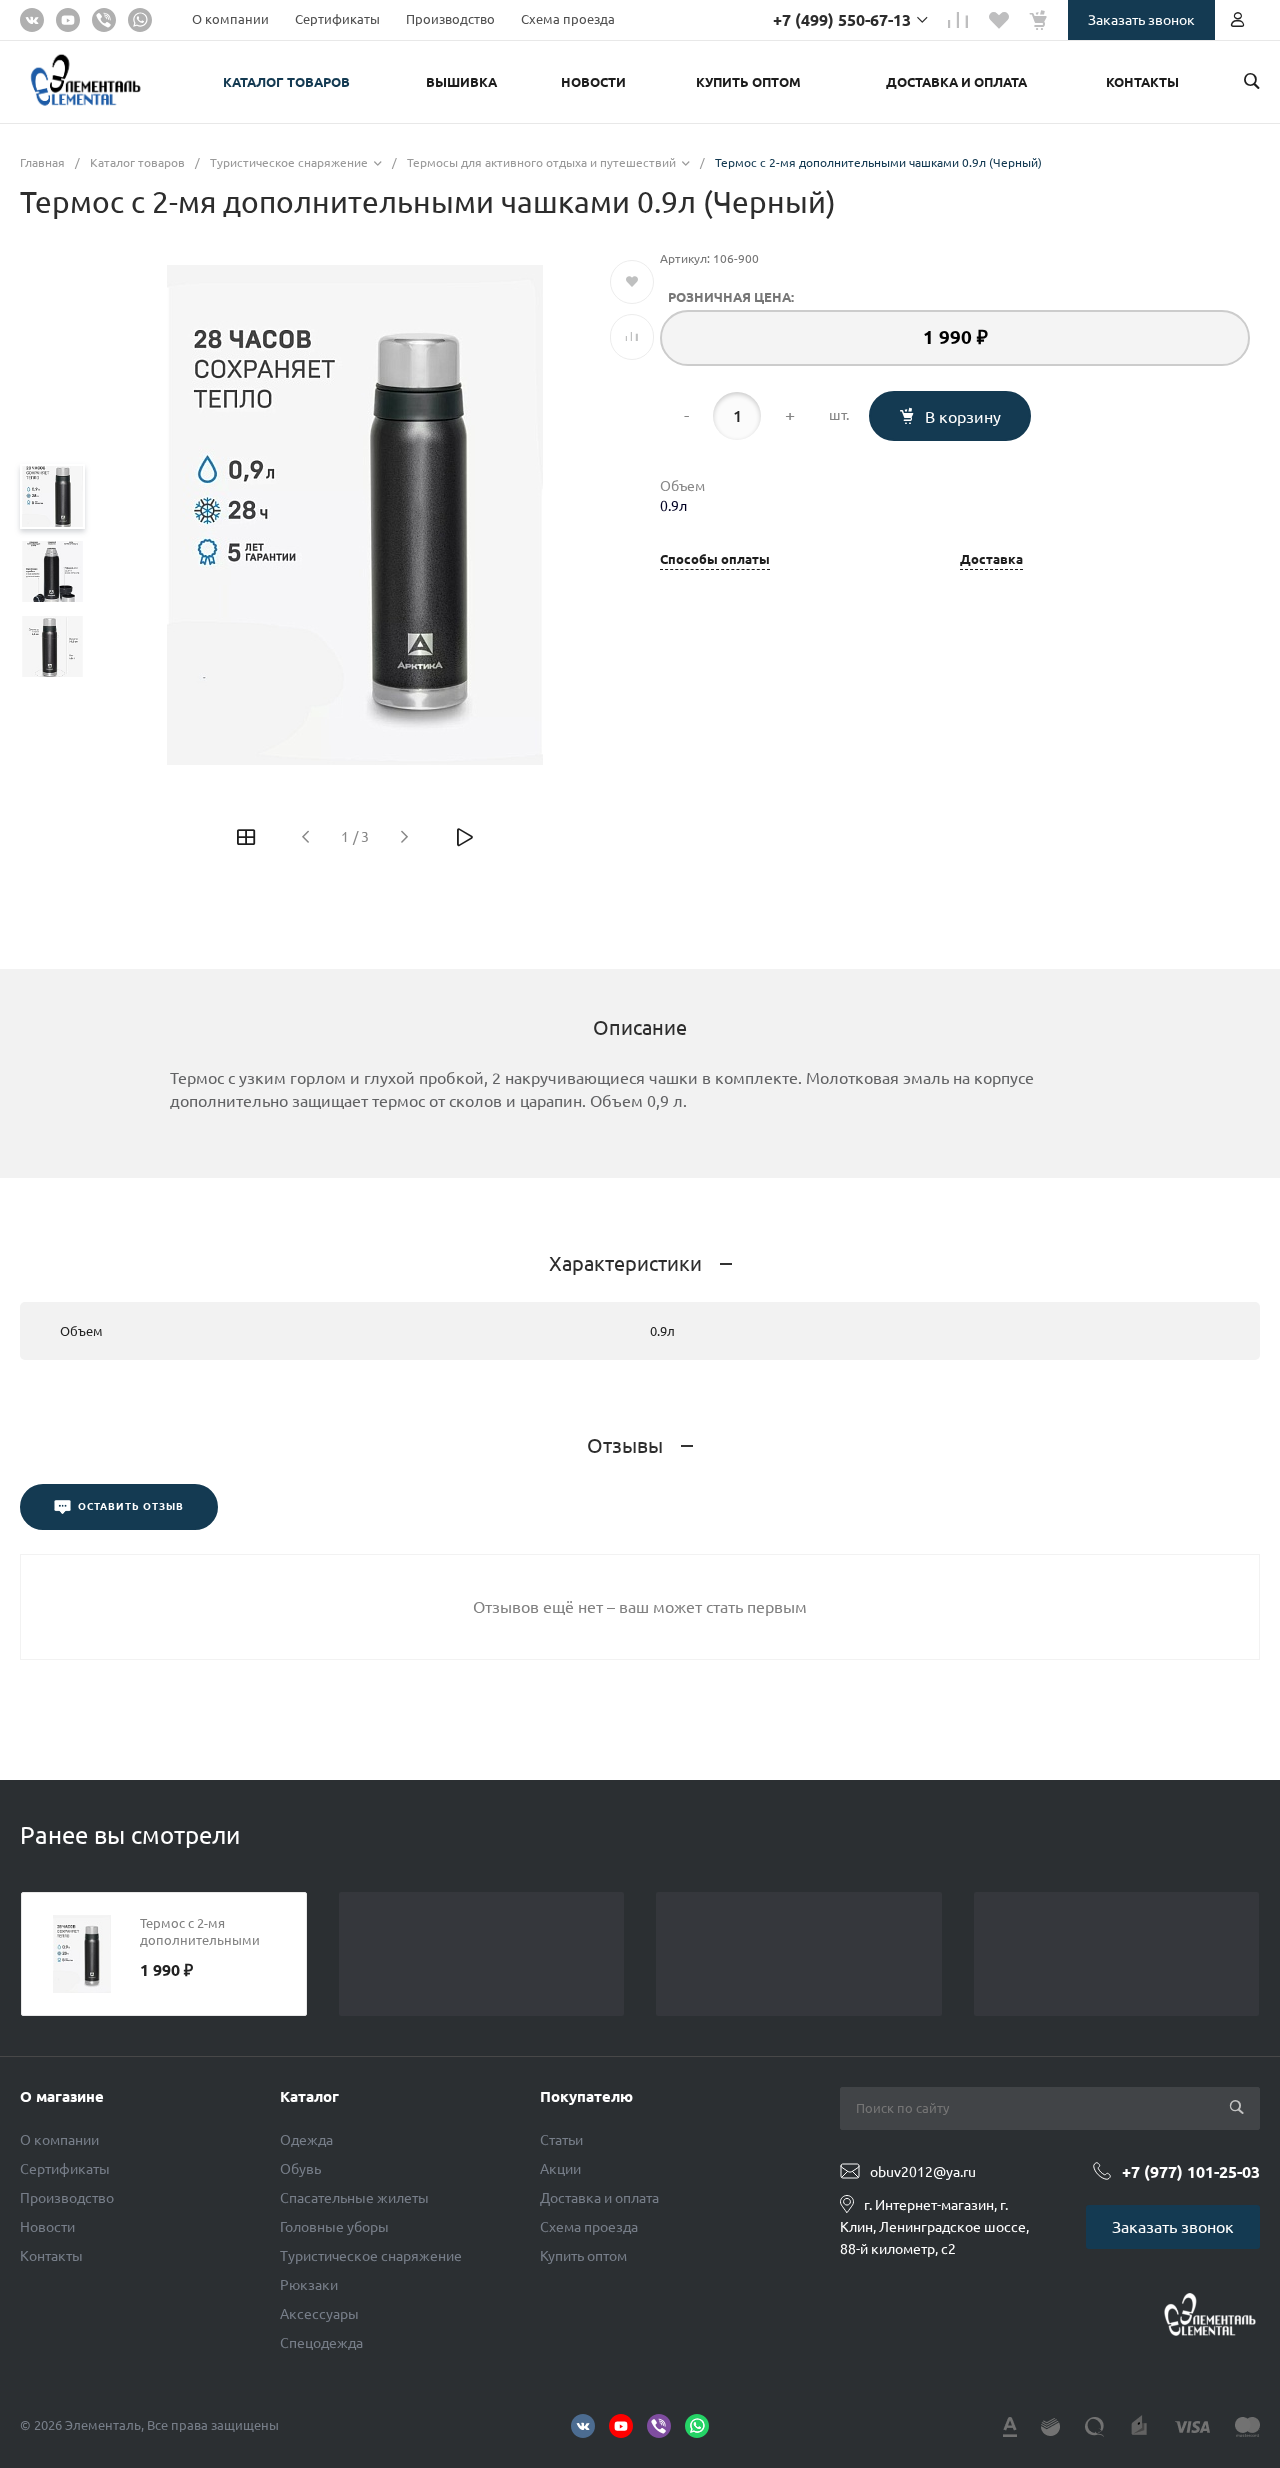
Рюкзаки (309, 2285)
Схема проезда (568, 19)
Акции (560, 2169)
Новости (47, 2227)
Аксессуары (319, 2314)
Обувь (300, 2169)
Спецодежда (321, 2343)
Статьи (561, 2140)
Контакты (51, 2256)
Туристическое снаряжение (371, 2256)
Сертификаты (337, 19)
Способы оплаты (715, 559)
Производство (450, 19)
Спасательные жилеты (354, 2198)
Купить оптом (583, 2256)
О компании (230, 19)
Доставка (991, 559)
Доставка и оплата (599, 2198)
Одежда (306, 2140)
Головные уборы (334, 2227)
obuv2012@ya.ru (923, 2172)
